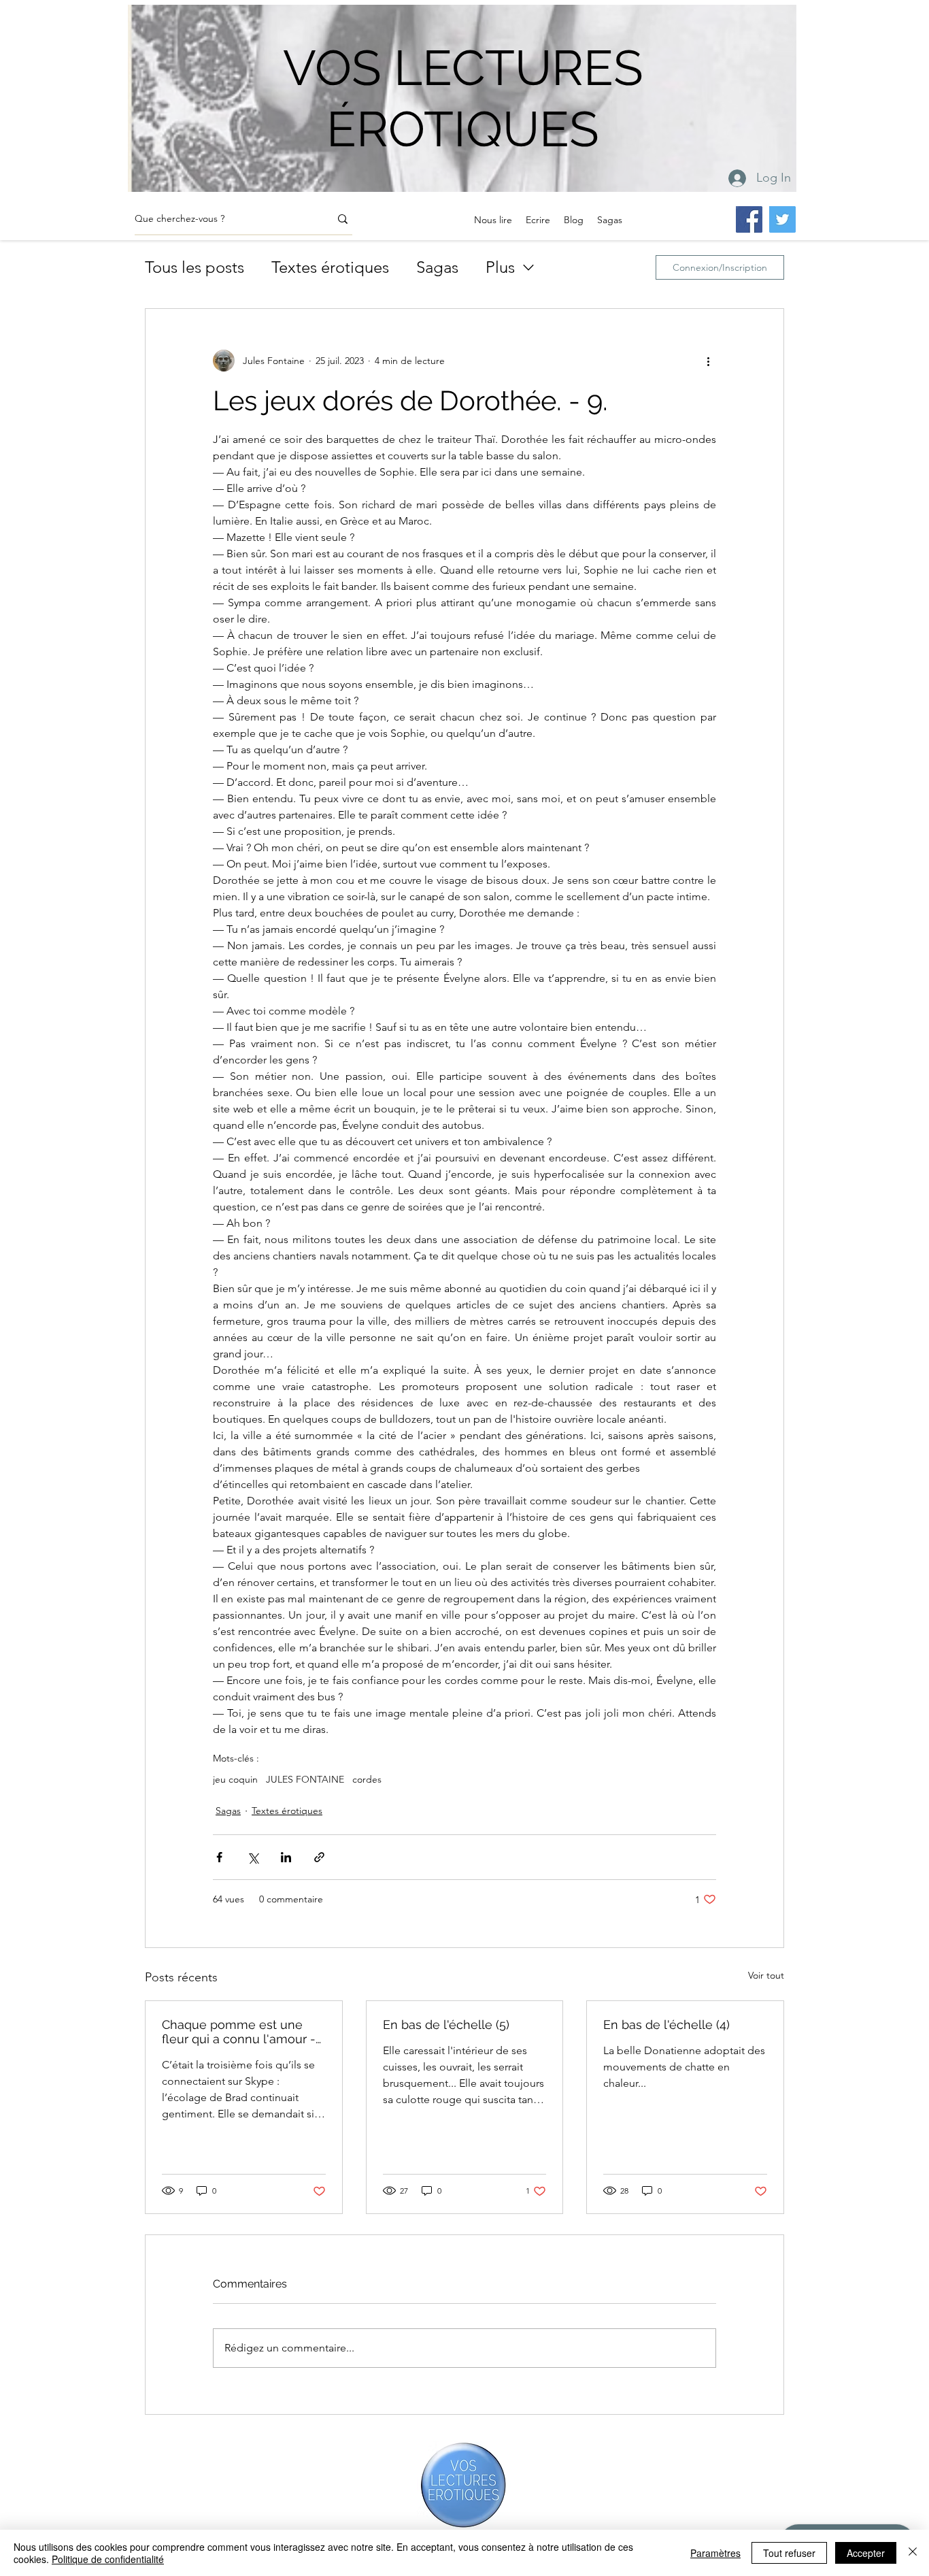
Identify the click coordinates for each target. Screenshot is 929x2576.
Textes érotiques (330, 267)
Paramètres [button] (715, 2553)
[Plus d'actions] (708, 361)
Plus (500, 267)
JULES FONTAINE (305, 1780)
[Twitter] (782, 219)
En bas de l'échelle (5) (446, 2025)
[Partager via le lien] (319, 1857)
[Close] (913, 2553)
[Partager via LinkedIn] (286, 1857)
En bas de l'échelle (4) (666, 2025)
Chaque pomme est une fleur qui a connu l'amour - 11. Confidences (239, 2032)
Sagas (437, 267)
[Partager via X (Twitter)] (253, 1857)
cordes (367, 1780)
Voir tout (766, 1975)
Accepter (866, 2553)
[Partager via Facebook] (219, 1857)
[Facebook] (749, 219)
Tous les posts (195, 267)
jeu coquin (235, 1780)
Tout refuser (789, 2553)
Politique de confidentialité (108, 2559)
